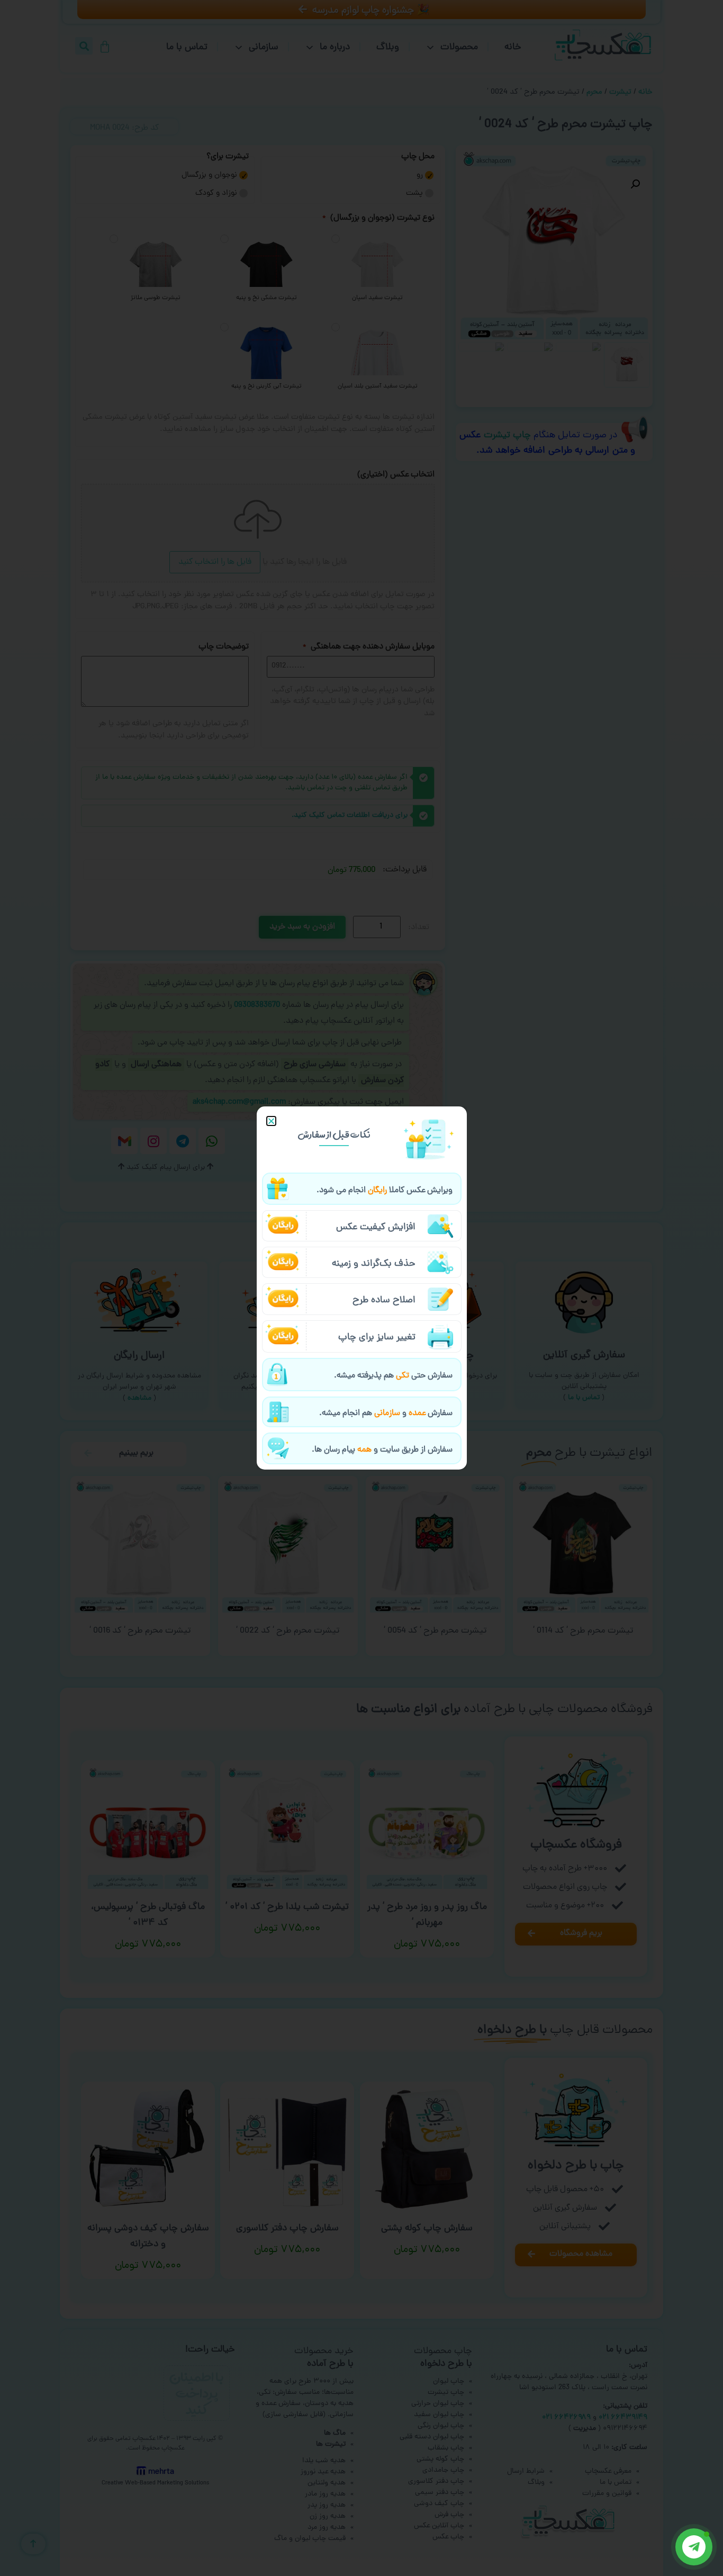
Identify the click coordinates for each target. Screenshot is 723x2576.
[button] (271, 1121)
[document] (361, 1288)
